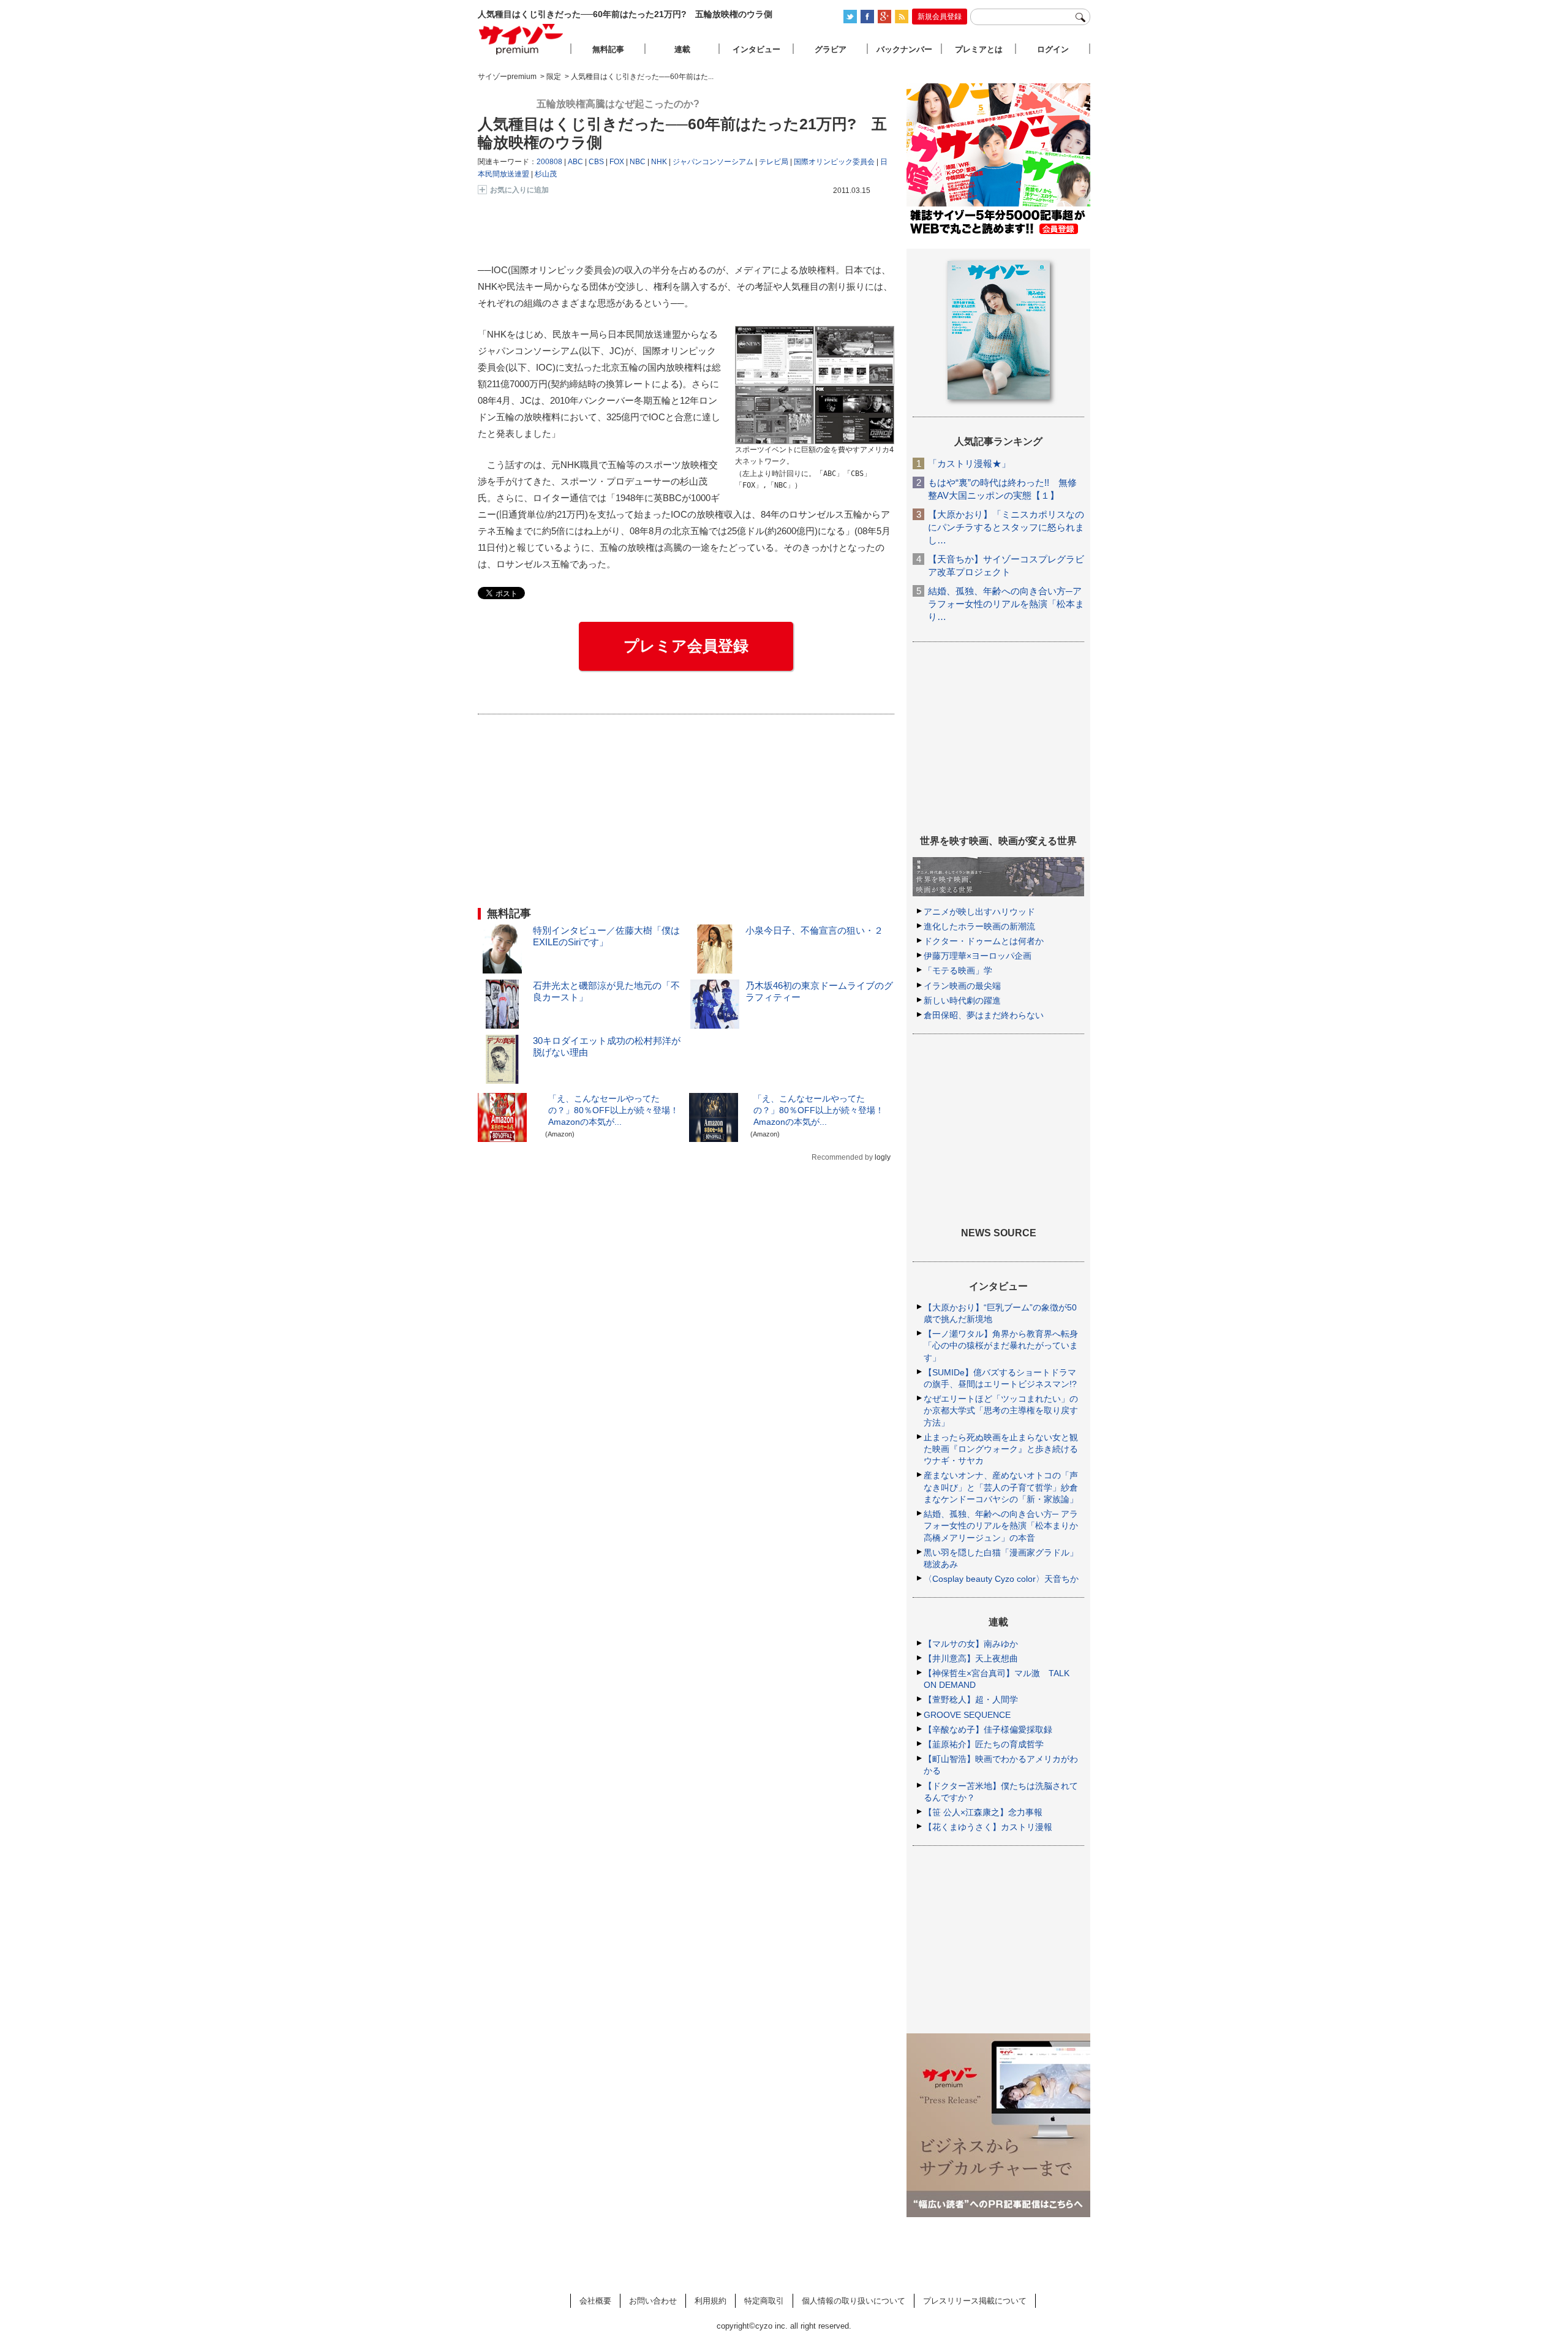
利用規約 (710, 2301)
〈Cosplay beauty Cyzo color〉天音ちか (1001, 1579)
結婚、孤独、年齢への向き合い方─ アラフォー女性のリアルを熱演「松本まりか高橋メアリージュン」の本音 (1001, 1525)
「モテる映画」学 (958, 970)
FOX (617, 162)
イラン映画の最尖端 (962, 986)
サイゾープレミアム (521, 39)
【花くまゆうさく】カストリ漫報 (988, 1827)
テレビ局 (774, 162)
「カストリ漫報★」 (969, 463)
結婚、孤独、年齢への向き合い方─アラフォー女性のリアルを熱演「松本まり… (1006, 604)
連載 (682, 49)
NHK (659, 162)
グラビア (831, 49)
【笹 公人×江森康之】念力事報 (983, 1812)
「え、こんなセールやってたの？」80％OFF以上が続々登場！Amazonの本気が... (613, 1110)
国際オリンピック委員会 (834, 162)
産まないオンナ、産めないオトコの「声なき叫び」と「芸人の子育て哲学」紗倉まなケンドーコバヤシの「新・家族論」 (1001, 1487)
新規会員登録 (940, 17)
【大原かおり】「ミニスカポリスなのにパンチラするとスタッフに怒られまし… (1006, 527)
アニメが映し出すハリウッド (979, 912)
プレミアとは (979, 49)
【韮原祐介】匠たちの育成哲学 (984, 1744)
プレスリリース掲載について (975, 2301)
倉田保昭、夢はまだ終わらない (984, 1015)
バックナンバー (904, 49)
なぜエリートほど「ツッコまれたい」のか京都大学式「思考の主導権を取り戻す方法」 (1001, 1410)
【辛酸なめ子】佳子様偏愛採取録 (988, 1729)
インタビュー (756, 49)
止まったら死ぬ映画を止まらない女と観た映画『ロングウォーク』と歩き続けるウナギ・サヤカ (1001, 1449)
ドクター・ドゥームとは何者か (984, 941)
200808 (549, 162)
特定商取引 (764, 2301)
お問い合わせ (653, 2301)
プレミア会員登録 (686, 646)
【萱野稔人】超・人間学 (971, 1699)
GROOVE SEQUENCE (967, 1715)
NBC (638, 162)
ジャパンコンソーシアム (713, 162)
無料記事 (608, 49)
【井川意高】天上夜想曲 (971, 1658)
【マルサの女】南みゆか (971, 1644)
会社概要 (595, 2301)
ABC (575, 162)
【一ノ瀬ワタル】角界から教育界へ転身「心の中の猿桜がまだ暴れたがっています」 (1001, 1345)
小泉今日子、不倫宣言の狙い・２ (814, 930)
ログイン (1053, 49)
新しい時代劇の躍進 (962, 1000)
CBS (596, 162)
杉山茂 (546, 174)
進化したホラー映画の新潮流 (979, 926)
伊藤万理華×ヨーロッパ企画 (978, 956)
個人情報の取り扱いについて (854, 2301)
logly (883, 1157)
